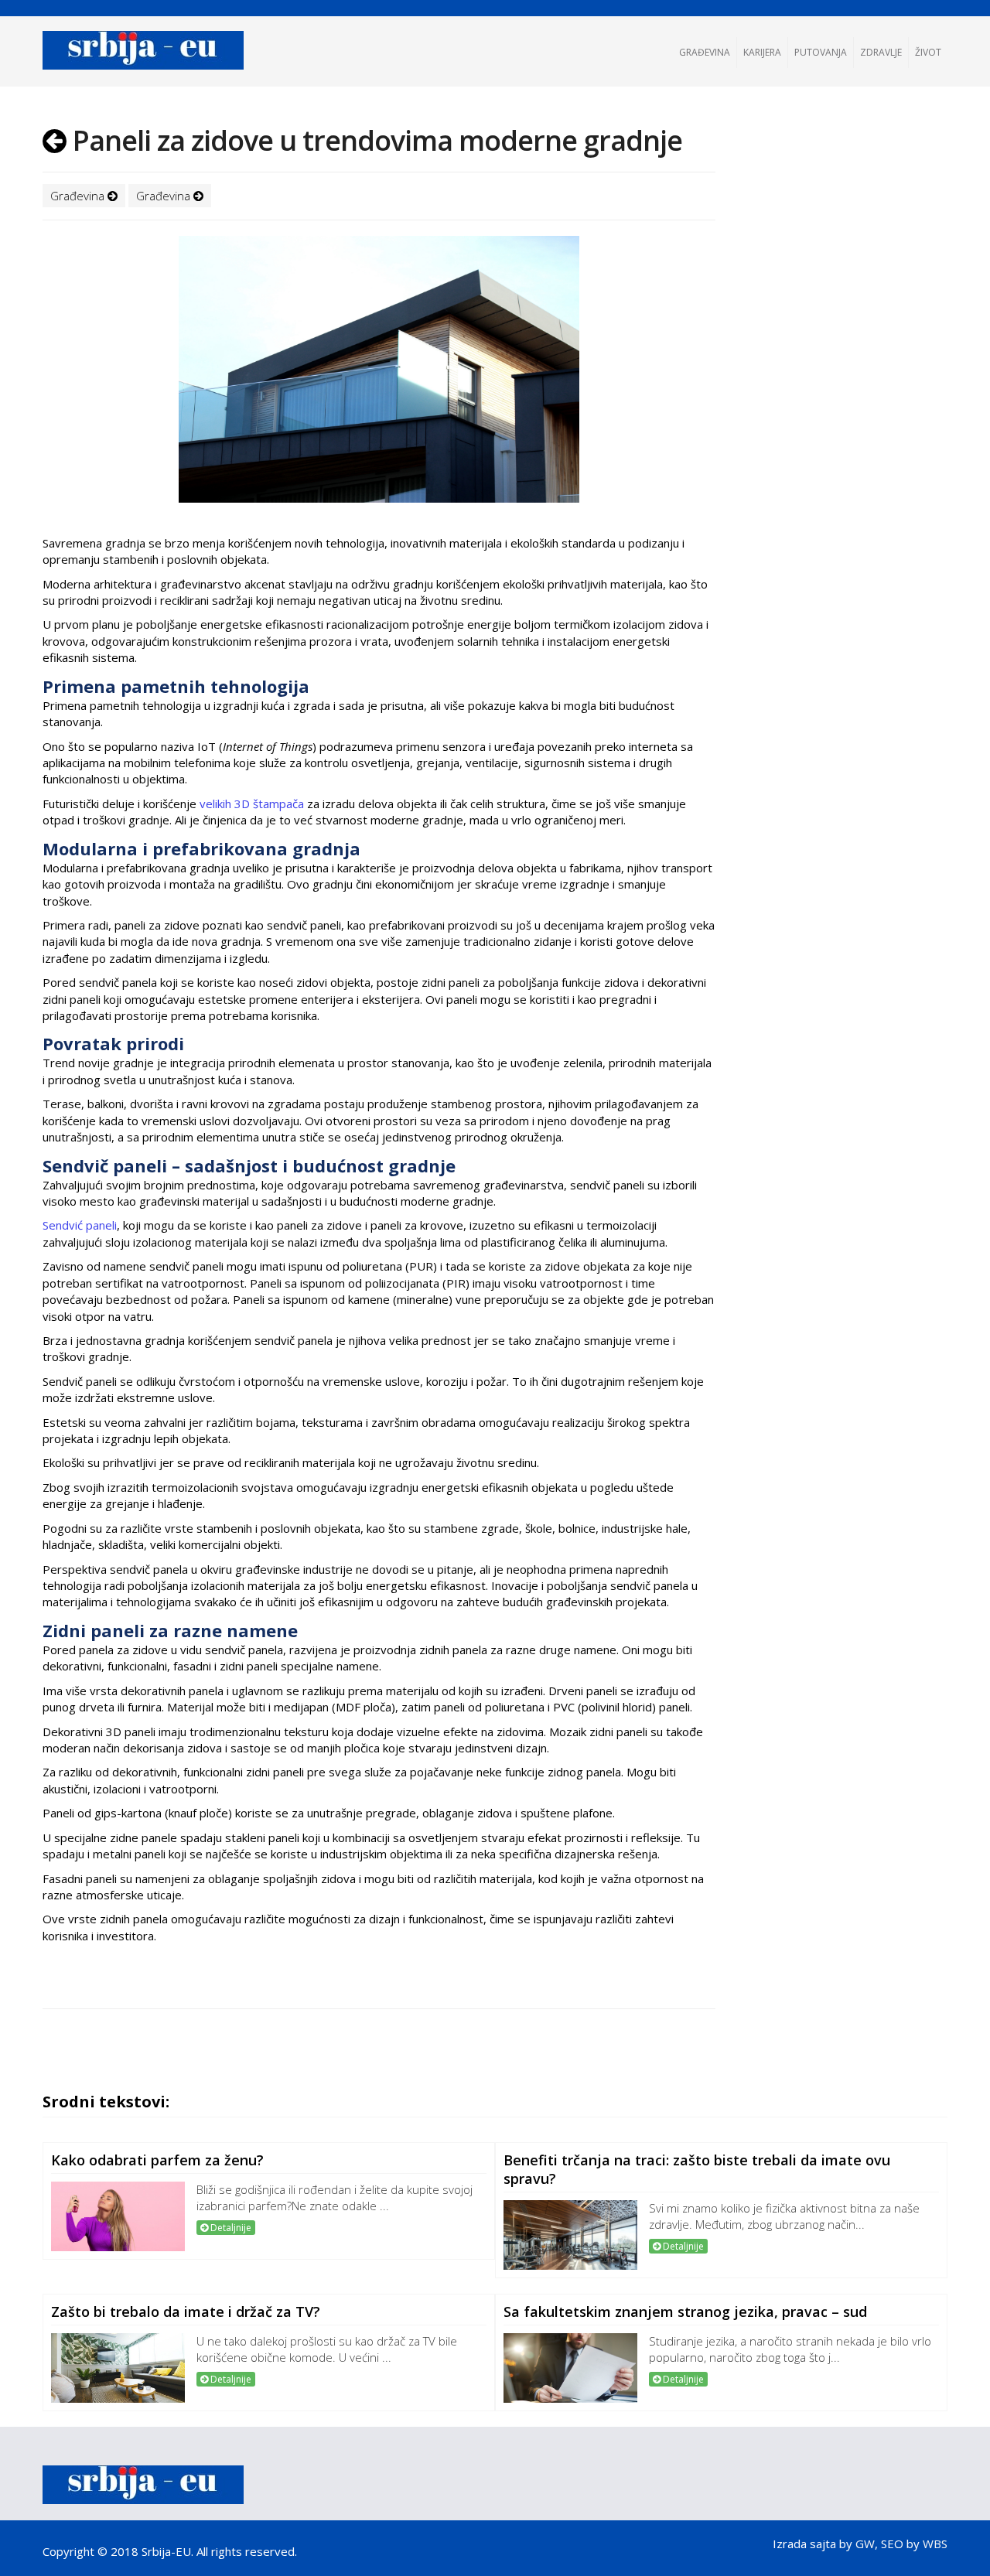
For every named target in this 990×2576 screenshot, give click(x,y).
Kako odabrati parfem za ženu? (157, 2160)
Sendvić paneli (80, 1225)
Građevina (705, 52)
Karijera (762, 52)
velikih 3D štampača (250, 804)
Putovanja (821, 52)
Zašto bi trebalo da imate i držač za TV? (186, 2312)
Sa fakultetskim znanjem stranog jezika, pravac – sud (685, 2312)
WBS (935, 2544)
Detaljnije (230, 2228)
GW (865, 2544)
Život (928, 52)
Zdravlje (881, 52)
